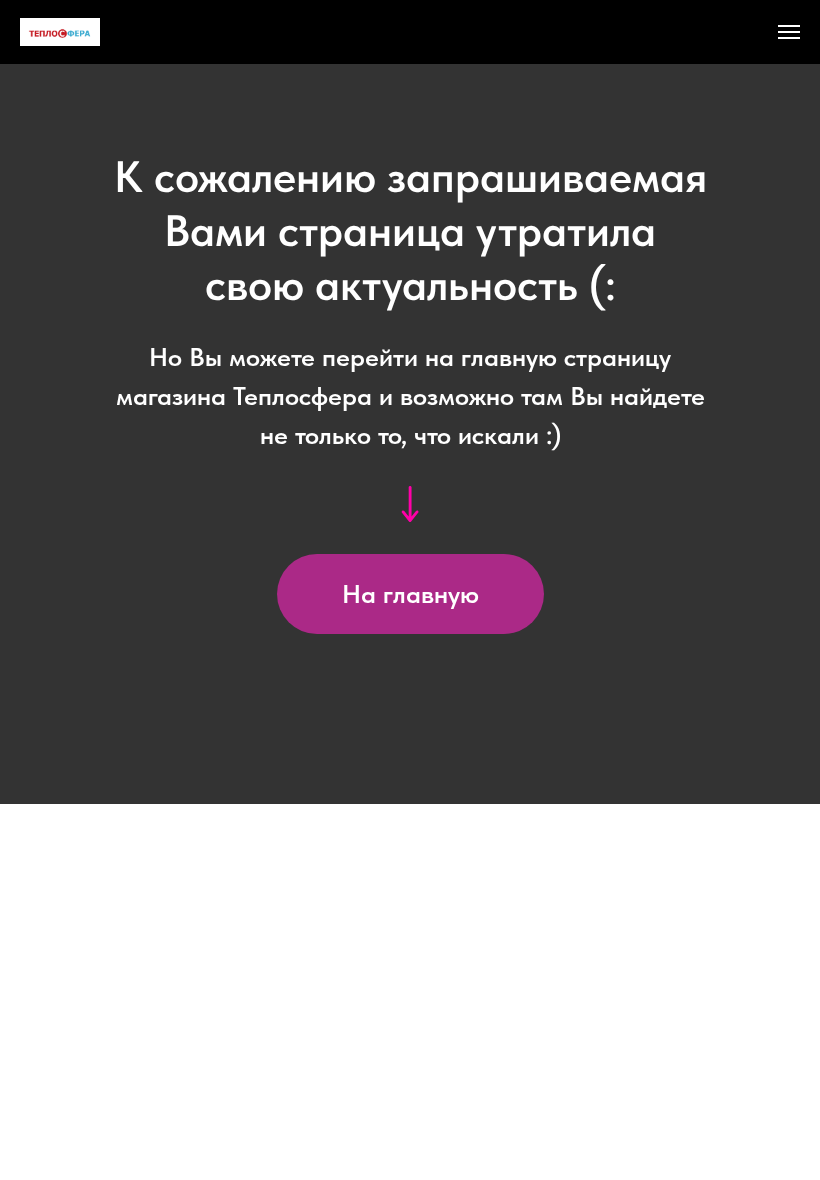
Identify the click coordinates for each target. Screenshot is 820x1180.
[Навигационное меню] (789, 32)
